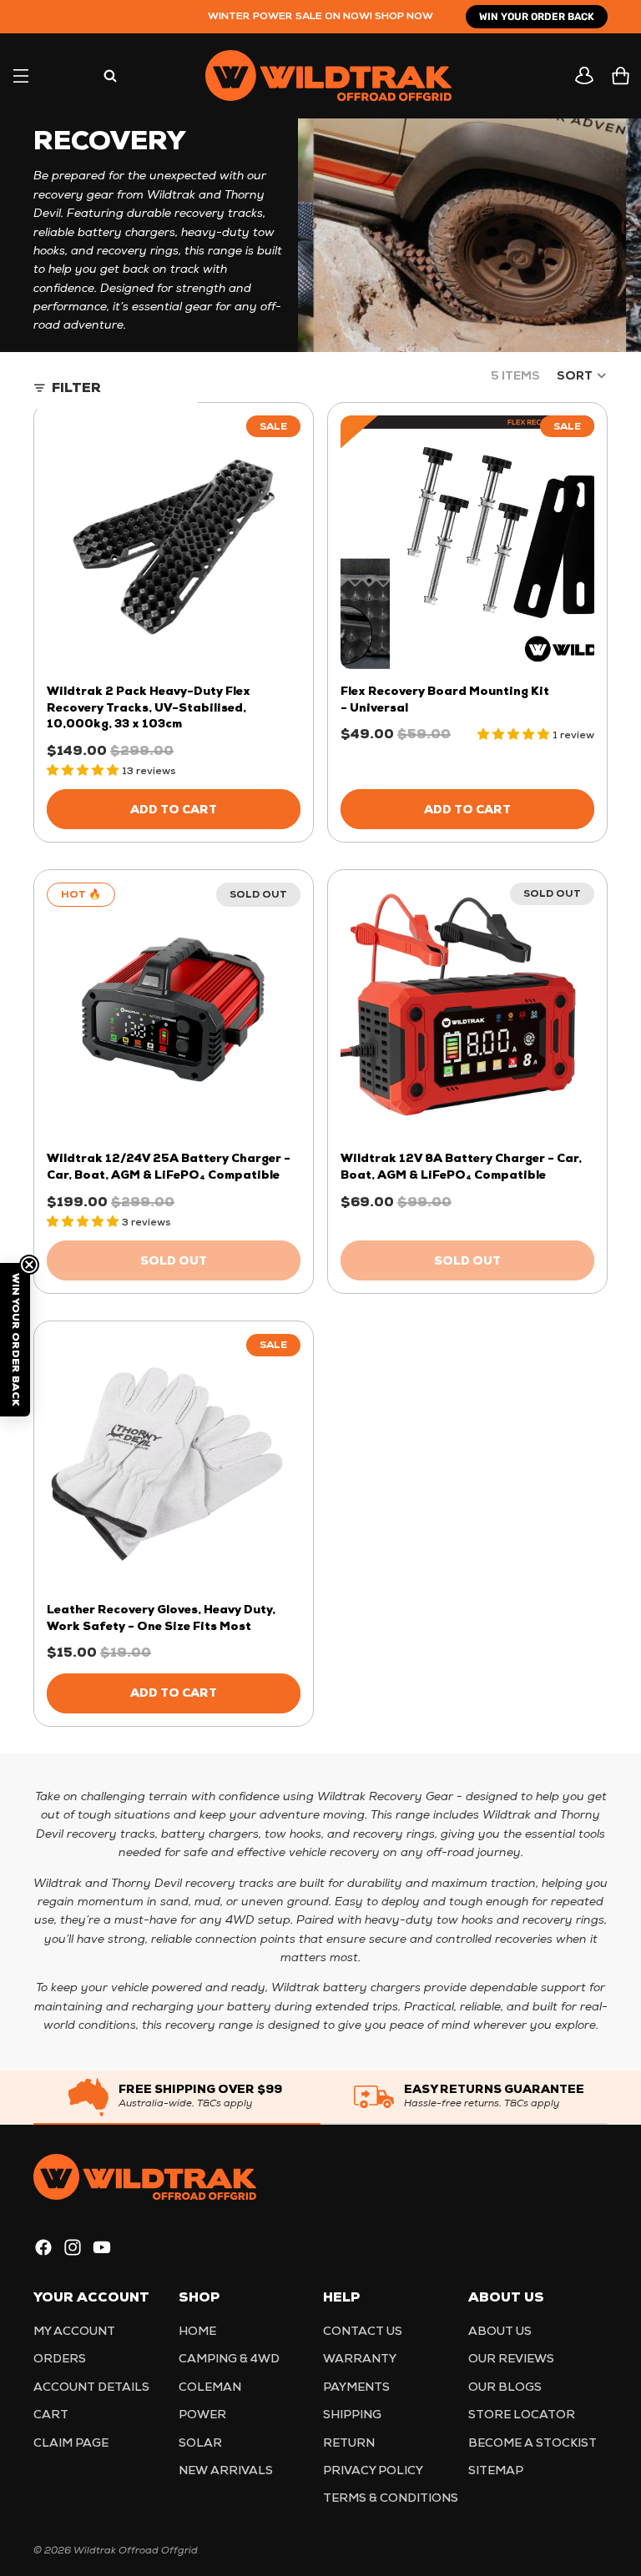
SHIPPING (352, 2415)
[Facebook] (43, 2247)
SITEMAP (496, 2471)
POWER (202, 2415)
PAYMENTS (356, 2388)
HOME (197, 2332)
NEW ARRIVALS (226, 2471)
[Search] (110, 76)
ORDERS (60, 2360)
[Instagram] (73, 2247)
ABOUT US (500, 2332)
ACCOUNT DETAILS (91, 2388)
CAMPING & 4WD (229, 2360)
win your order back (537, 17)
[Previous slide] (130, 542)
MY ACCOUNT (74, 2332)
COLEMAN (210, 2388)
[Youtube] (102, 2247)
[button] (582, 377)
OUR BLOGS (505, 2388)
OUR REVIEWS (511, 2360)
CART (51, 2415)
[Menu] (21, 76)
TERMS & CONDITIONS (391, 2499)
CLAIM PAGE (71, 2444)
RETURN (349, 2444)
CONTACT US (363, 2332)
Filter (76, 389)
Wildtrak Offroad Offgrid (136, 2551)
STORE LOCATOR (522, 2415)
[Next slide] (297, 542)
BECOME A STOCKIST (532, 2444)
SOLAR (200, 2444)
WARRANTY (360, 2360)
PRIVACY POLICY (373, 2471)
